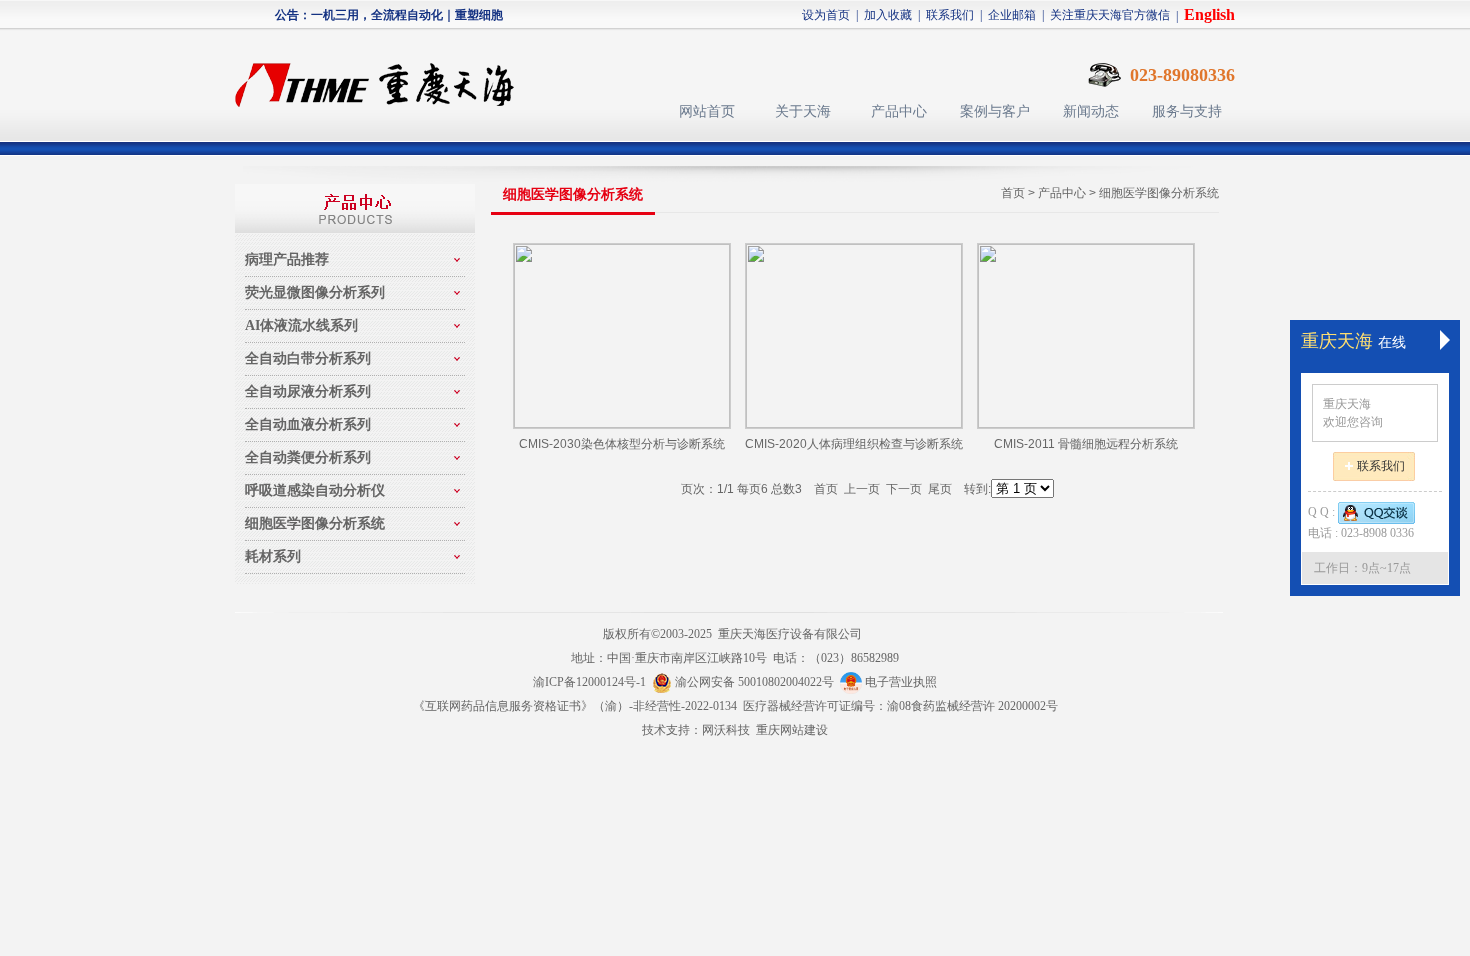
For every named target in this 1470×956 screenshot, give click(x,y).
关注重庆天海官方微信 (1110, 15)
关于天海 (803, 111)
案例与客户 (995, 111)
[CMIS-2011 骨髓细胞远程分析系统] (1086, 336)
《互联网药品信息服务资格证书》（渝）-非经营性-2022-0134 (575, 706)
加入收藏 (888, 15)
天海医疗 (383, 75)
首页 (1013, 193)
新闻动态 (1091, 111)
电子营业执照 (899, 682)
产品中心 (899, 111)
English (1209, 14)
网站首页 (707, 111)
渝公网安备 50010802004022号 (756, 682)
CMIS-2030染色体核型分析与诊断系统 (622, 444)
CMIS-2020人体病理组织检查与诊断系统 (854, 444)
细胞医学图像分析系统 (1159, 193)
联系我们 (950, 15)
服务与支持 (1187, 111)
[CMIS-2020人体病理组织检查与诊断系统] (854, 336)
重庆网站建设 (792, 730)
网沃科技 (726, 730)
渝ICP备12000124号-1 (589, 682)
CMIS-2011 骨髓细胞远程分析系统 (1086, 444)
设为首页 (826, 15)
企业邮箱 (1012, 15)
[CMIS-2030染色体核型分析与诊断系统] (622, 336)
